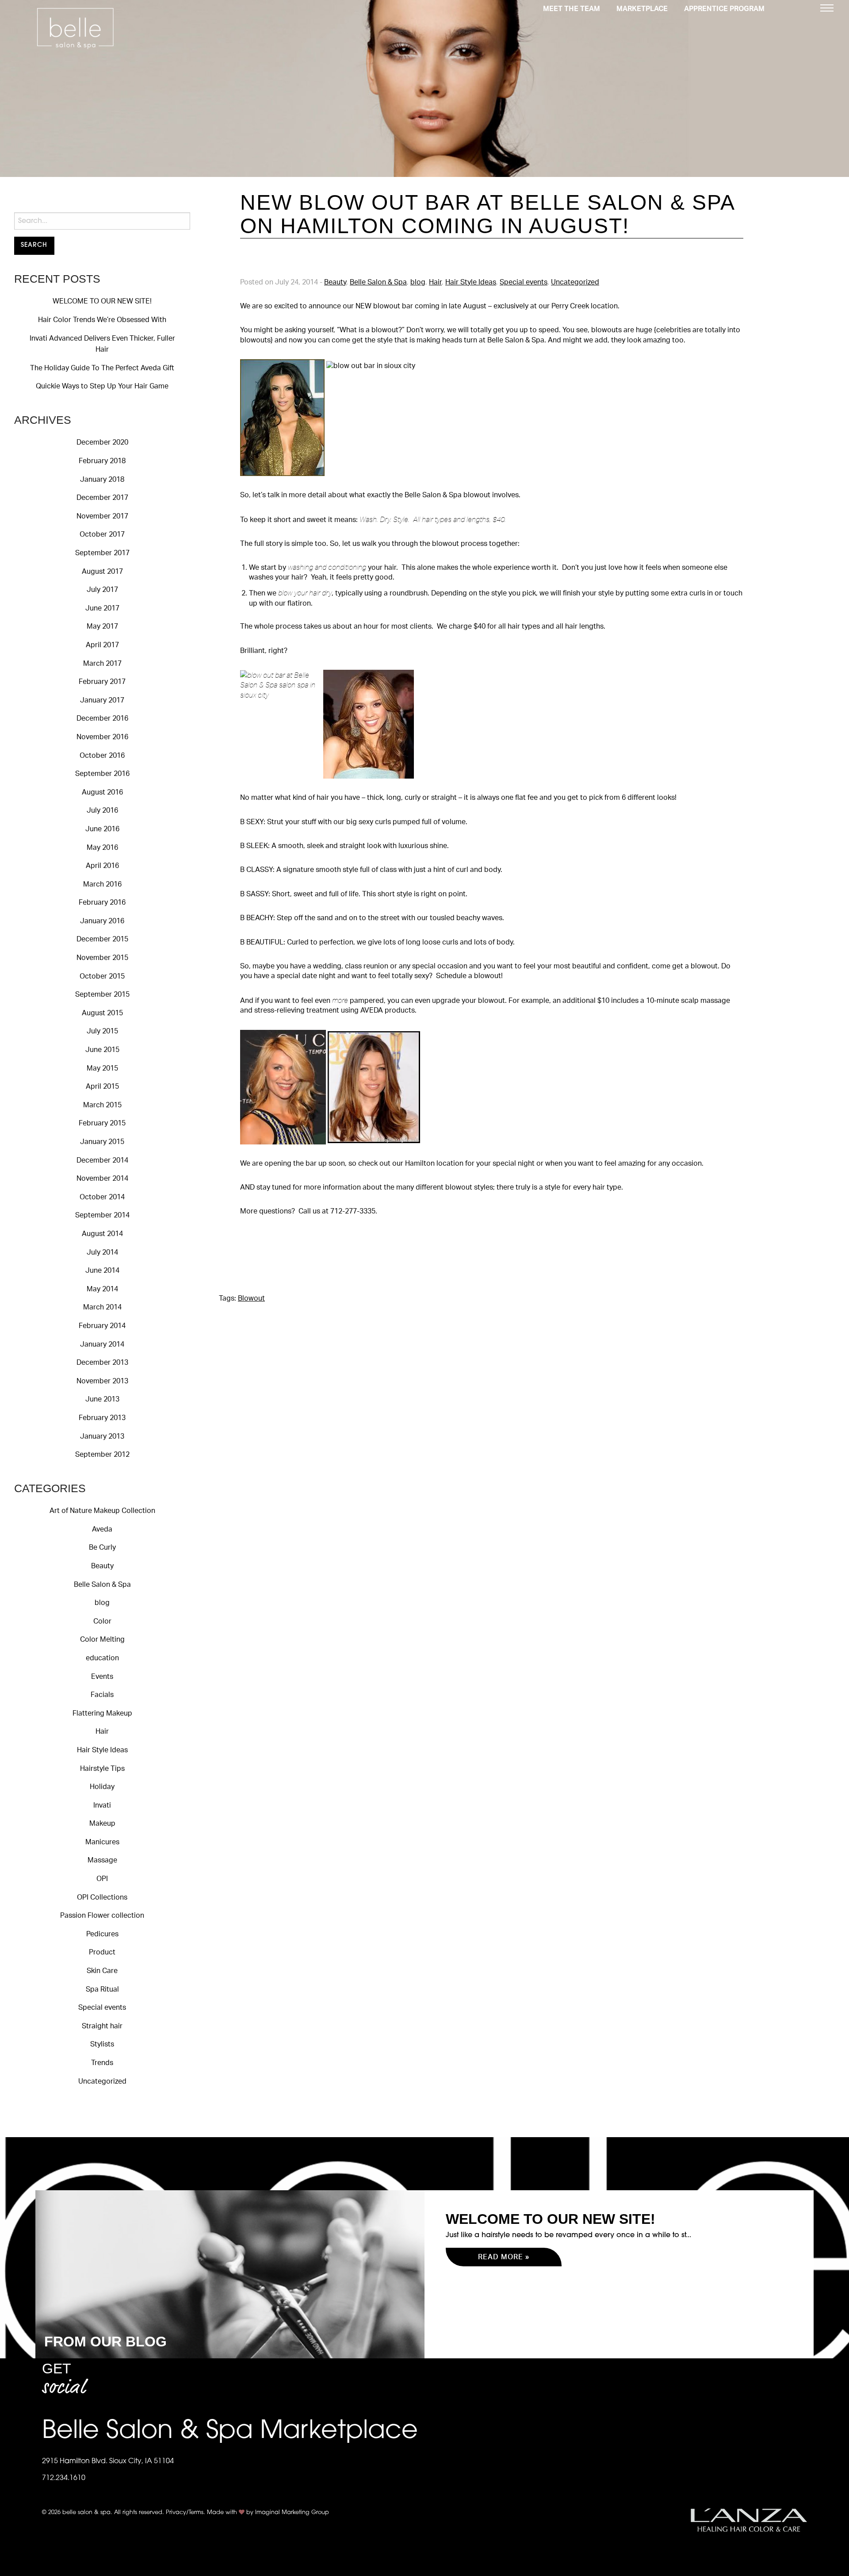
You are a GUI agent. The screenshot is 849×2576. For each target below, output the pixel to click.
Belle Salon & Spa (102, 1585)
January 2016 (102, 921)
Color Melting (102, 1639)
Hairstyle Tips (102, 1769)
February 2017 (102, 682)
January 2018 (102, 480)
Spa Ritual (102, 1989)
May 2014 (102, 1289)
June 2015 (102, 1050)
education (102, 1658)
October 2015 (102, 976)
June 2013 (102, 1399)
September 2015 (102, 994)
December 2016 (102, 718)
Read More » (504, 2257)
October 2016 (102, 756)
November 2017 (102, 516)
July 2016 (102, 810)
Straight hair (102, 2026)
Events (102, 1677)
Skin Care (102, 1971)
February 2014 (102, 1326)
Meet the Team (572, 9)
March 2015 (102, 1105)
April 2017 (102, 645)
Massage (102, 1860)
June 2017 (102, 608)
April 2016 (102, 866)
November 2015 (102, 958)
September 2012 (102, 1455)
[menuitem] (572, 8)
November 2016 (102, 737)
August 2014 (102, 1234)
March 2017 (102, 664)
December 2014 (102, 1160)
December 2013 (102, 1363)
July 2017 (102, 590)
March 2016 (102, 884)
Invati (102, 1805)
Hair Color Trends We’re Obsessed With (102, 320)
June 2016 (102, 829)
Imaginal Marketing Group (292, 2513)
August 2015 (102, 1013)
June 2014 (102, 1271)
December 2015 (102, 939)
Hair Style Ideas (102, 1750)
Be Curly (102, 1547)
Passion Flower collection (102, 1916)
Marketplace (642, 9)
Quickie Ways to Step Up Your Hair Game (102, 386)
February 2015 (102, 1123)
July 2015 (102, 1031)
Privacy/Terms (185, 2513)
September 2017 (102, 553)
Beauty (102, 1566)
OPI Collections (102, 1897)
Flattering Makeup (102, 1713)
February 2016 (102, 902)
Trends (102, 2063)
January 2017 (102, 700)
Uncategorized (102, 2081)
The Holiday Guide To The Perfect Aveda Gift (102, 368)
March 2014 (102, 1307)
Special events (102, 2008)
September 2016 (102, 774)
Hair (102, 1731)
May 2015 (102, 1068)
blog (102, 1603)
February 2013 (102, 1418)
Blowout (251, 1298)
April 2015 (102, 1086)
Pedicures (102, 1934)
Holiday (102, 1787)
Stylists (102, 2044)
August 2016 (102, 792)
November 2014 (102, 1179)
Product (102, 1952)
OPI (102, 1879)
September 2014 (102, 1215)
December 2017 (102, 498)
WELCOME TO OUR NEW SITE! (102, 301)
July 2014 (102, 1252)
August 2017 (102, 572)
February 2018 (102, 461)
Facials (102, 1695)
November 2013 (102, 1381)
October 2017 (102, 534)
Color (102, 1621)
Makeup (102, 1824)
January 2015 (102, 1142)
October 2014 (102, 1197)
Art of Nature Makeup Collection (102, 1511)
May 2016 (102, 848)
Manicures (102, 1842)
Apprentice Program (724, 9)
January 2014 (102, 1344)
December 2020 (102, 442)
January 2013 (102, 1436)
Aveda (102, 1529)
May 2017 (102, 626)
